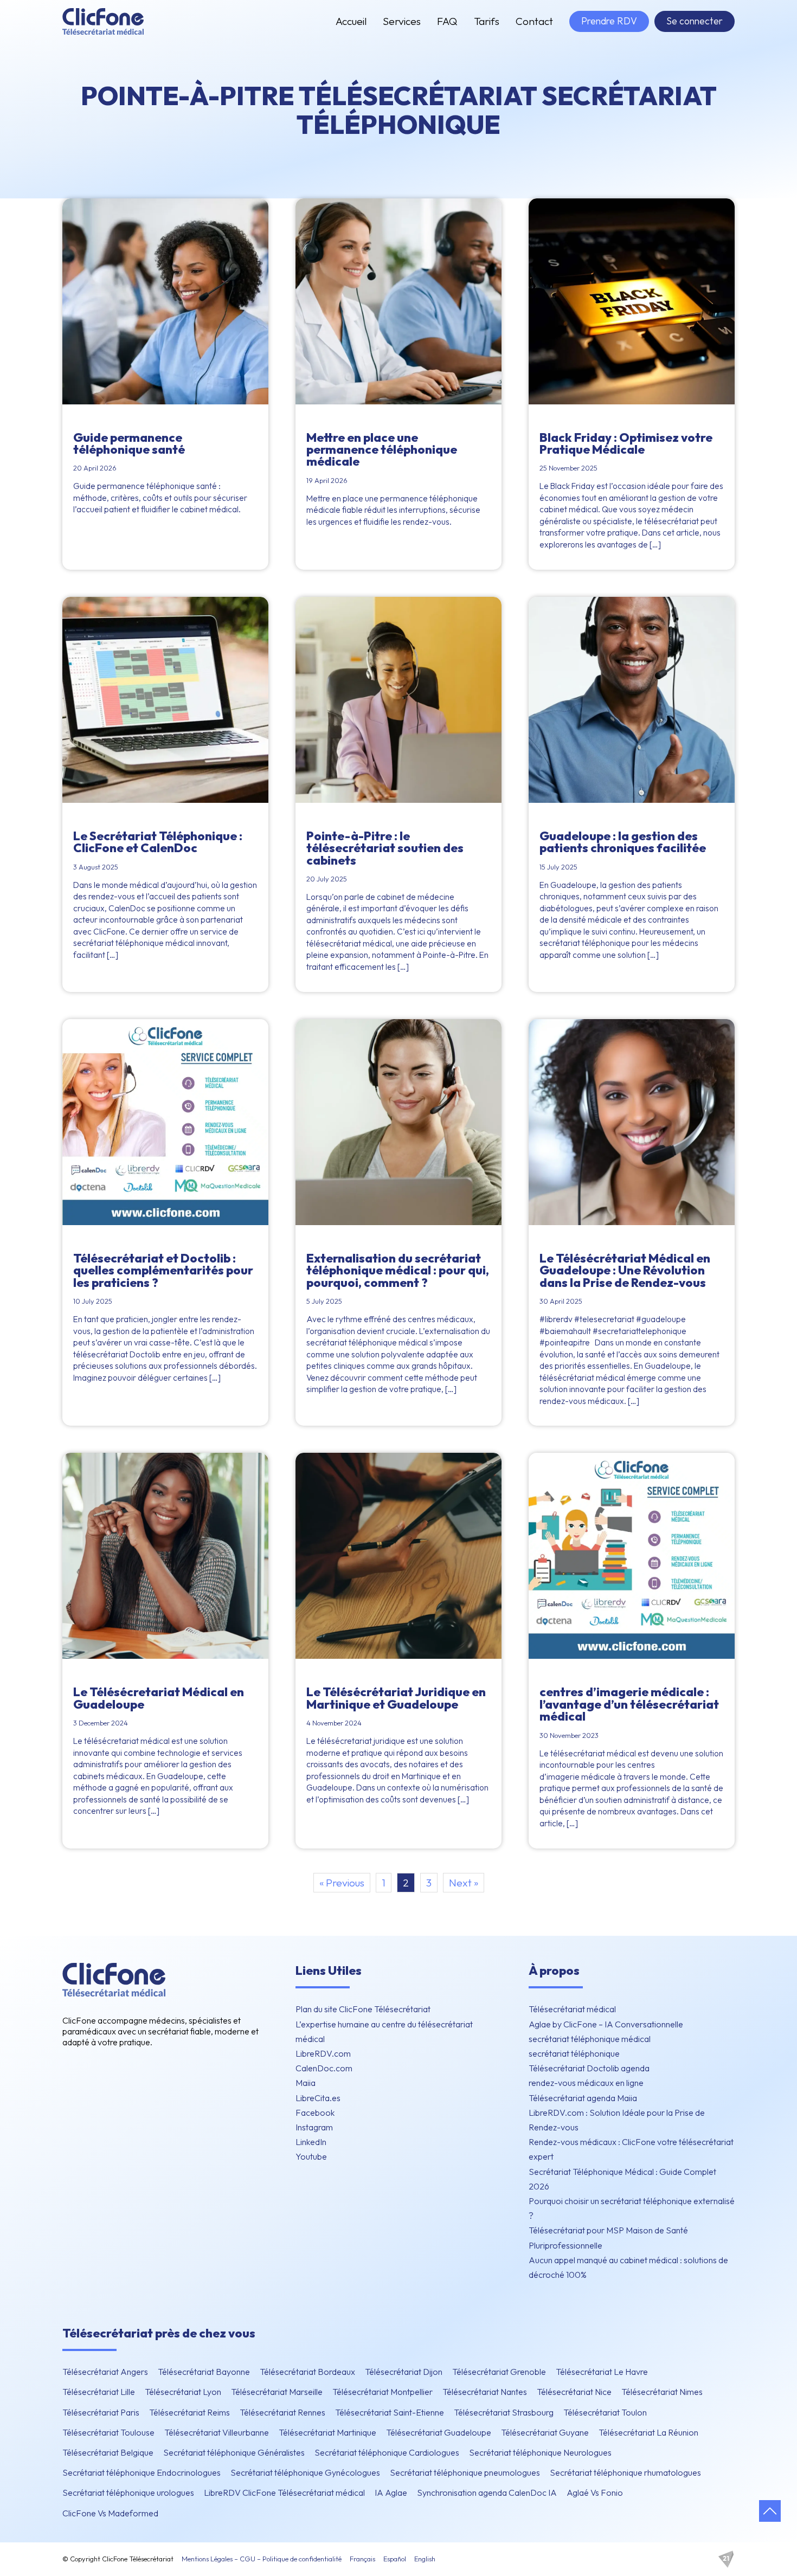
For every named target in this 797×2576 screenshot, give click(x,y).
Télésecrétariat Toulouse (108, 2432)
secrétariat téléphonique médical (590, 2039)
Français (362, 2559)
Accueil (351, 21)
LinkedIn (311, 2142)
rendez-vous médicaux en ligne (586, 2083)
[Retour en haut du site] (770, 2511)
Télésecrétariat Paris (101, 2412)
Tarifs (487, 21)
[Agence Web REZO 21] (726, 2559)
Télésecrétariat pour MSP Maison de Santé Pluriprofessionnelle (608, 2237)
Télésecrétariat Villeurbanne (217, 2432)
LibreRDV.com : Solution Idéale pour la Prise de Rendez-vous (617, 2120)
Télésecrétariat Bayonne (204, 2372)
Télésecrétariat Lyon (183, 2392)
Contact (534, 21)
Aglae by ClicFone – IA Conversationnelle (606, 2024)
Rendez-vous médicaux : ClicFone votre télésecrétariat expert (631, 2149)
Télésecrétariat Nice (574, 2392)
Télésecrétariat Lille (99, 2392)
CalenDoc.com (324, 2068)
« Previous (342, 1883)
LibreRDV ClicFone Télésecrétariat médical (284, 2493)
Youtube (311, 2156)
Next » (464, 1883)
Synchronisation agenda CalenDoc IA (487, 2493)
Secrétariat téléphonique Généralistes (234, 2452)
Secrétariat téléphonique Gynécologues (305, 2472)
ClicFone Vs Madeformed (110, 2513)
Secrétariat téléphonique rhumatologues (625, 2472)
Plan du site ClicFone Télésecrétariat (363, 2009)
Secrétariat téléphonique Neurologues (540, 2452)
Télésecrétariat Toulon (605, 2412)
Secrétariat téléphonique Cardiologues (387, 2452)
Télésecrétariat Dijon (404, 2372)
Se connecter (695, 21)
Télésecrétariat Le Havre (602, 2372)
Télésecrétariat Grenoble (499, 2372)
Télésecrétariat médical (572, 2009)
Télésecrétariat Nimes (662, 2392)
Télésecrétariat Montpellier (383, 2392)
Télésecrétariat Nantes (485, 2392)
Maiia (306, 2083)
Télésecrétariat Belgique (108, 2452)
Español (395, 2559)
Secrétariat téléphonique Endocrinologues (142, 2472)
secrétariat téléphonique (574, 2053)
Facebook (315, 2113)
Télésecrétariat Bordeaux (307, 2372)
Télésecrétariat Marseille (277, 2392)
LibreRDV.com (323, 2053)
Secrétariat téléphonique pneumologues (465, 2472)
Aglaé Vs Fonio (595, 2493)
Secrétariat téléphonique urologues (128, 2493)
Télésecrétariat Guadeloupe (439, 2432)
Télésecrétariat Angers (105, 2372)
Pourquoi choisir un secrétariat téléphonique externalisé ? (632, 2208)
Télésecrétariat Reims (189, 2412)
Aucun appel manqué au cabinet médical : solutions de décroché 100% (628, 2267)
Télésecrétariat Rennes (282, 2412)
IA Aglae (391, 2493)
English (425, 2559)
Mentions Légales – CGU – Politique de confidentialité (262, 2559)
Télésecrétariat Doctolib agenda (589, 2068)
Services (402, 21)
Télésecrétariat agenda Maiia (583, 2098)
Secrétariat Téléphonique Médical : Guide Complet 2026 (622, 2179)
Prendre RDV (609, 21)
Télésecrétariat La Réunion (648, 2432)
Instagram (314, 2127)
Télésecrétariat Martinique (327, 2432)
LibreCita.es (318, 2098)
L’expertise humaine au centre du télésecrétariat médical (384, 2031)
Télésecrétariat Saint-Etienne (390, 2412)
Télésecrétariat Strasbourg (504, 2412)
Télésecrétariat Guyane (545, 2432)
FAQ (447, 21)
